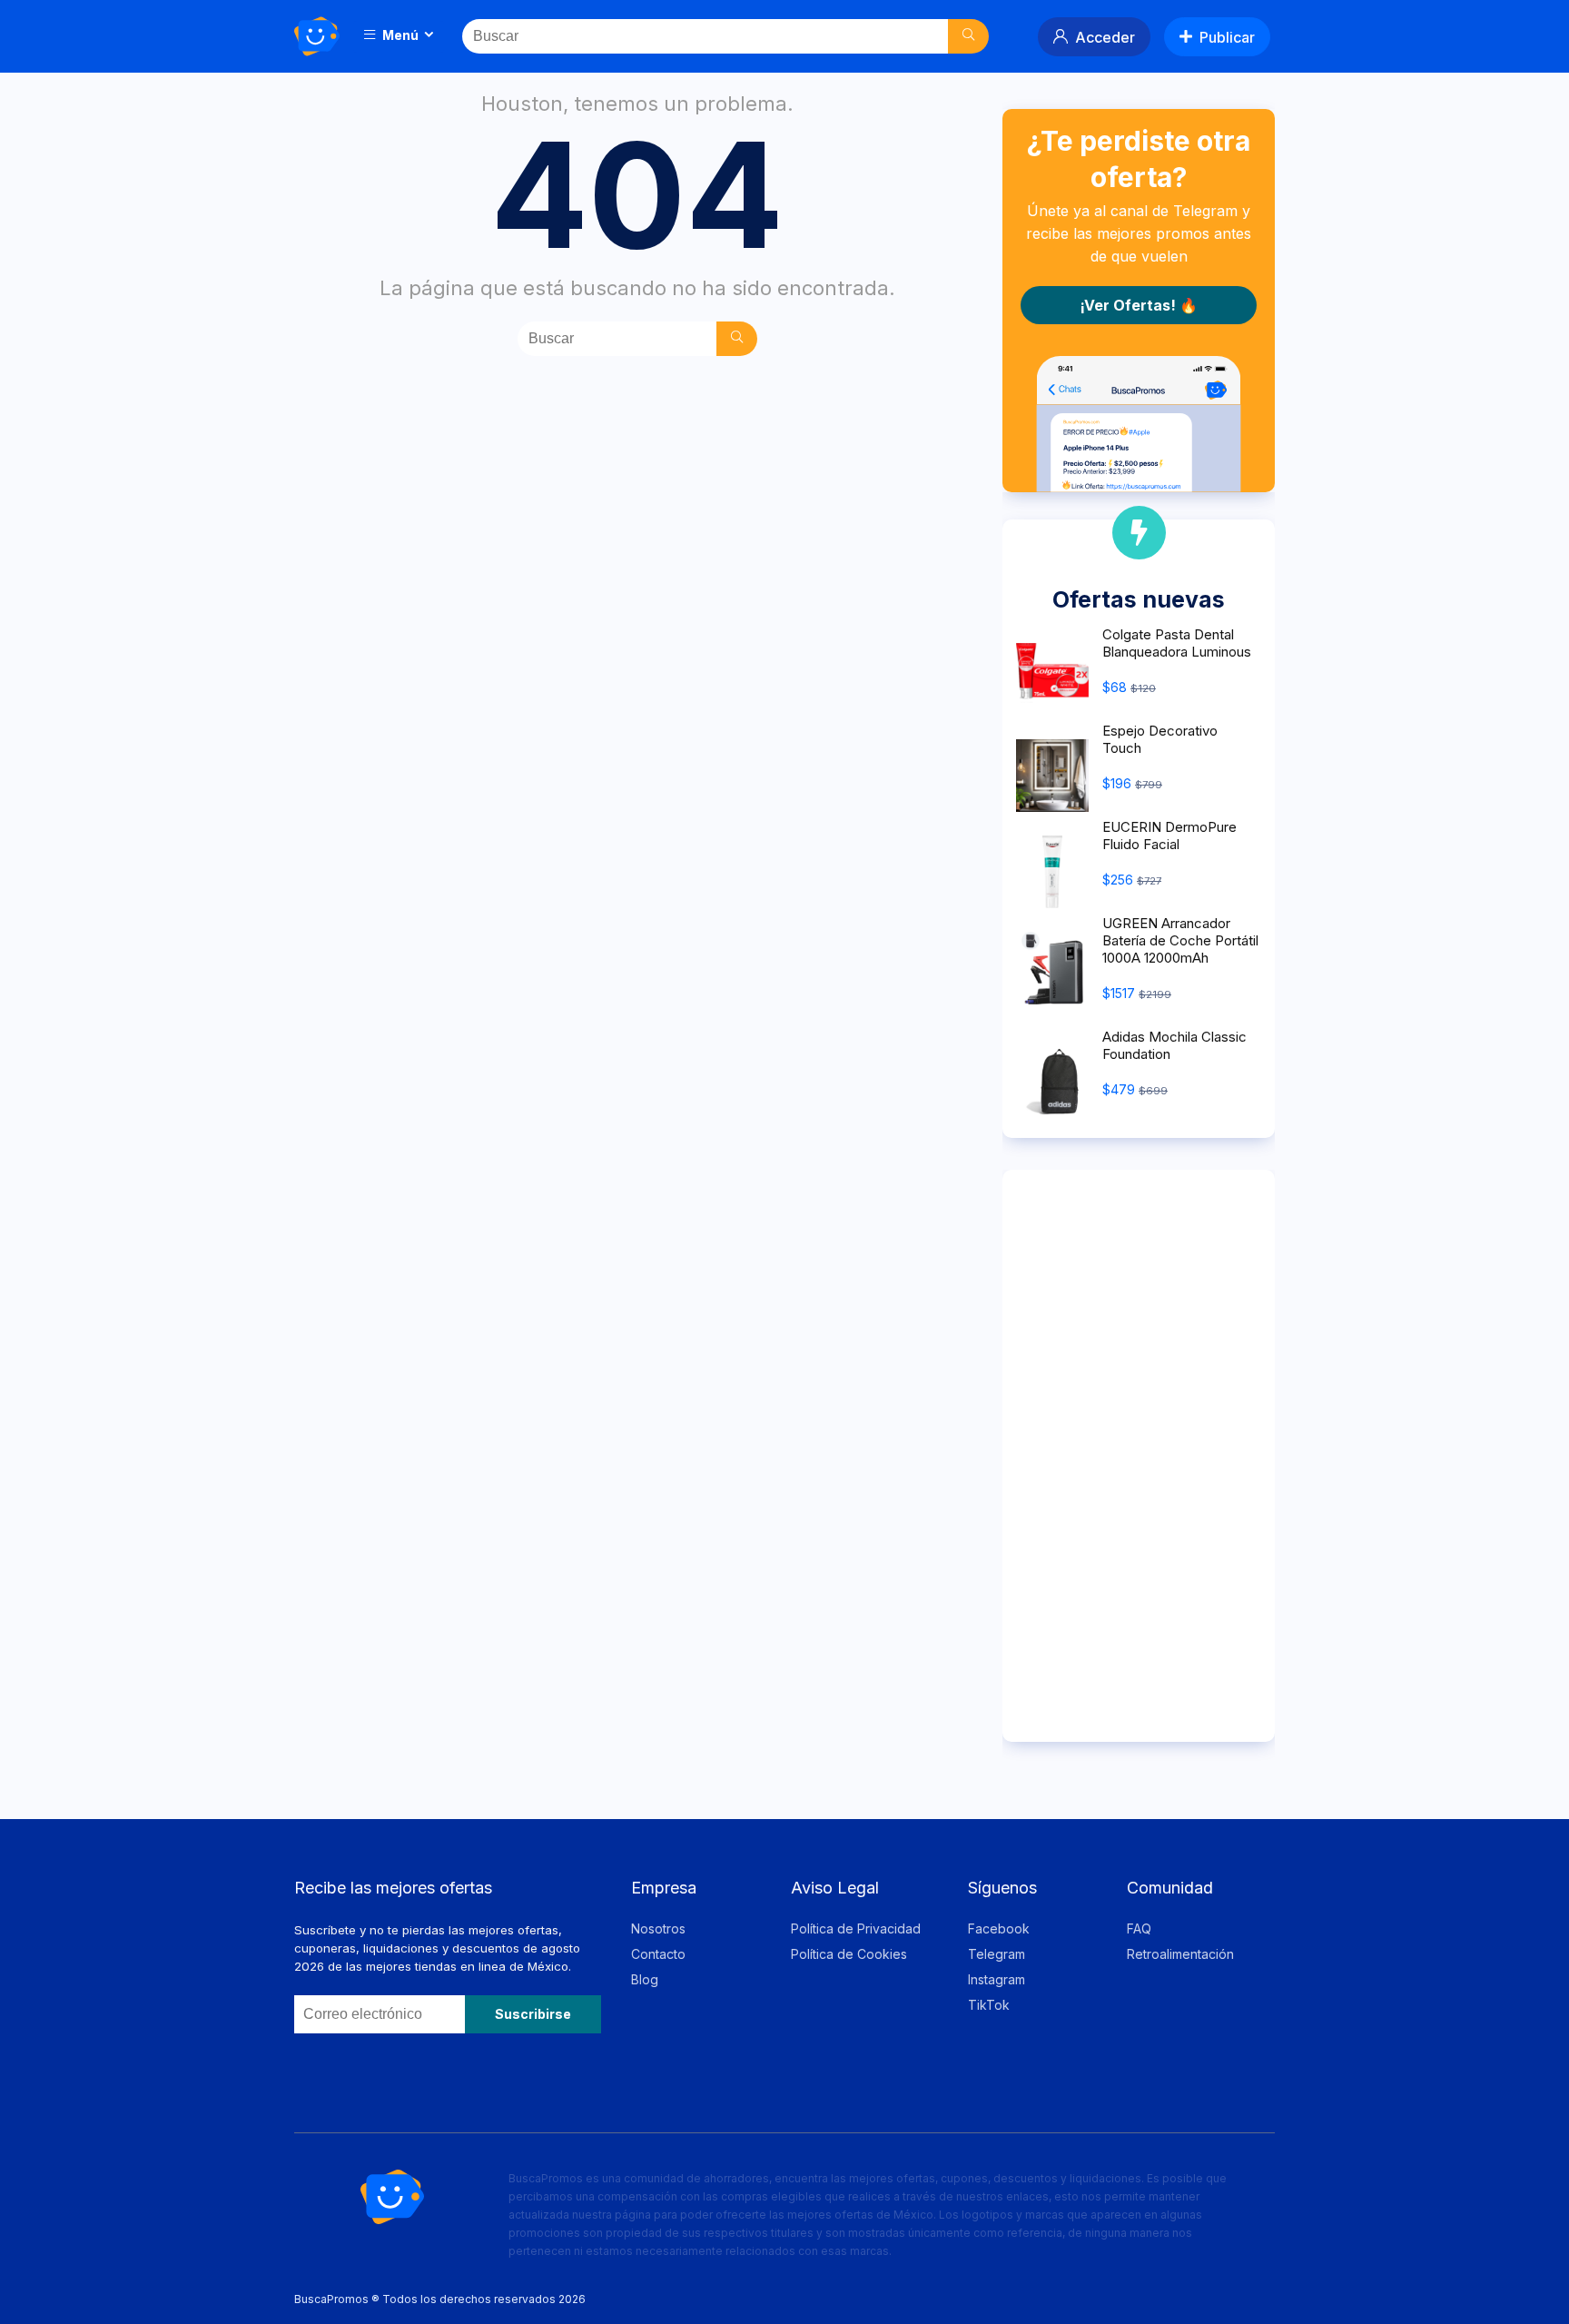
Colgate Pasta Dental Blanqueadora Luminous (1177, 643)
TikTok (989, 2005)
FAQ (1139, 1928)
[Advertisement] (1139, 1456)
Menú (399, 35)
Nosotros (658, 1928)
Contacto (658, 1954)
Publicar (1227, 37)
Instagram (997, 1979)
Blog (645, 1979)
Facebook (999, 1928)
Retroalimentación (1180, 1954)
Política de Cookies (849, 1954)
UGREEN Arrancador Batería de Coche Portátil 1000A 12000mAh (1180, 940)
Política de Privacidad (856, 1928)
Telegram (997, 1954)
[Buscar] (968, 36)
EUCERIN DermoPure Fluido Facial (1169, 836)
